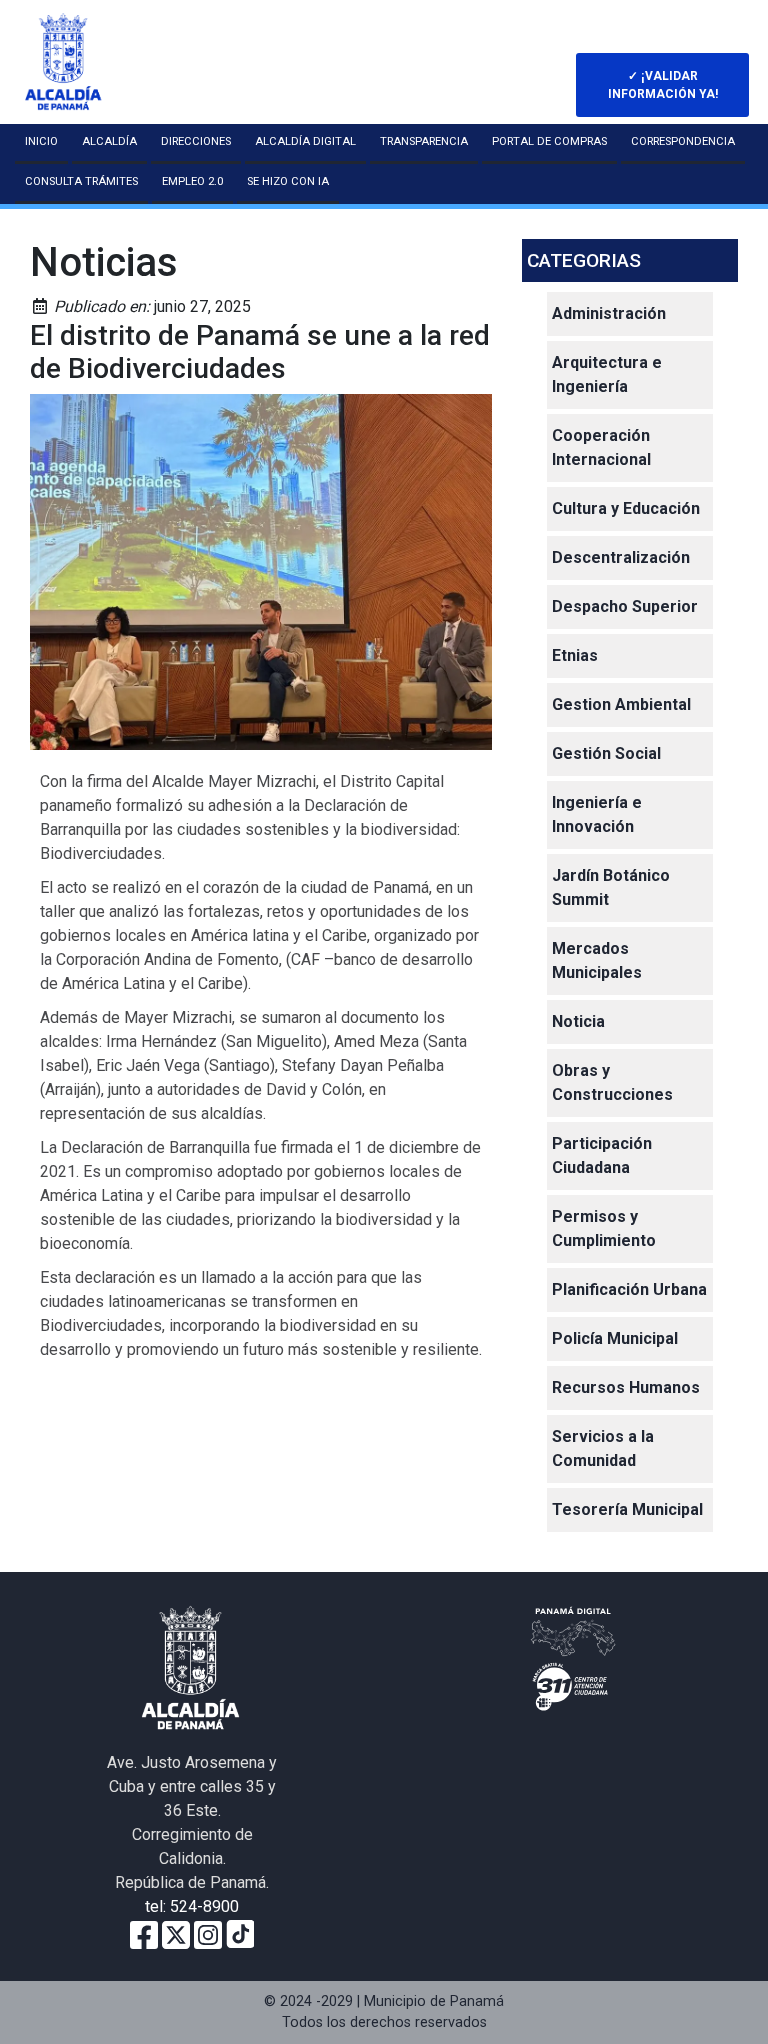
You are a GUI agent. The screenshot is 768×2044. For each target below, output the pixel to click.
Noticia (578, 1021)
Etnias (575, 655)
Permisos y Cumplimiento (604, 1228)
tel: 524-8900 (192, 1906)
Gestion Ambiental (621, 704)
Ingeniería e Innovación (597, 814)
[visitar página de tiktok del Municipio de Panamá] (240, 1933)
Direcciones (196, 141)
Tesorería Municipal (627, 1509)
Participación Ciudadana (602, 1155)
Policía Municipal (615, 1338)
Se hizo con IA (288, 181)
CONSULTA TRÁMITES (81, 181)
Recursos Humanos (626, 1387)
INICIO (41, 141)
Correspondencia (683, 141)
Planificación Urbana (629, 1289)
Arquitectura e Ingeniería (607, 374)
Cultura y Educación (626, 508)
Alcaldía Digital (305, 141)
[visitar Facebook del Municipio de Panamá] (144, 1933)
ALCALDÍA (109, 141)
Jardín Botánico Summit (611, 887)
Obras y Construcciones (612, 1082)
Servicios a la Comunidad (603, 1448)
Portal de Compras (549, 141)
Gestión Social (606, 753)
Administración (609, 313)
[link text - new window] (208, 1933)
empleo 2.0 (192, 181)
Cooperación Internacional (601, 447)
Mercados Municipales (597, 960)
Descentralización (621, 557)
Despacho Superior (625, 606)
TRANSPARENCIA (424, 141)
